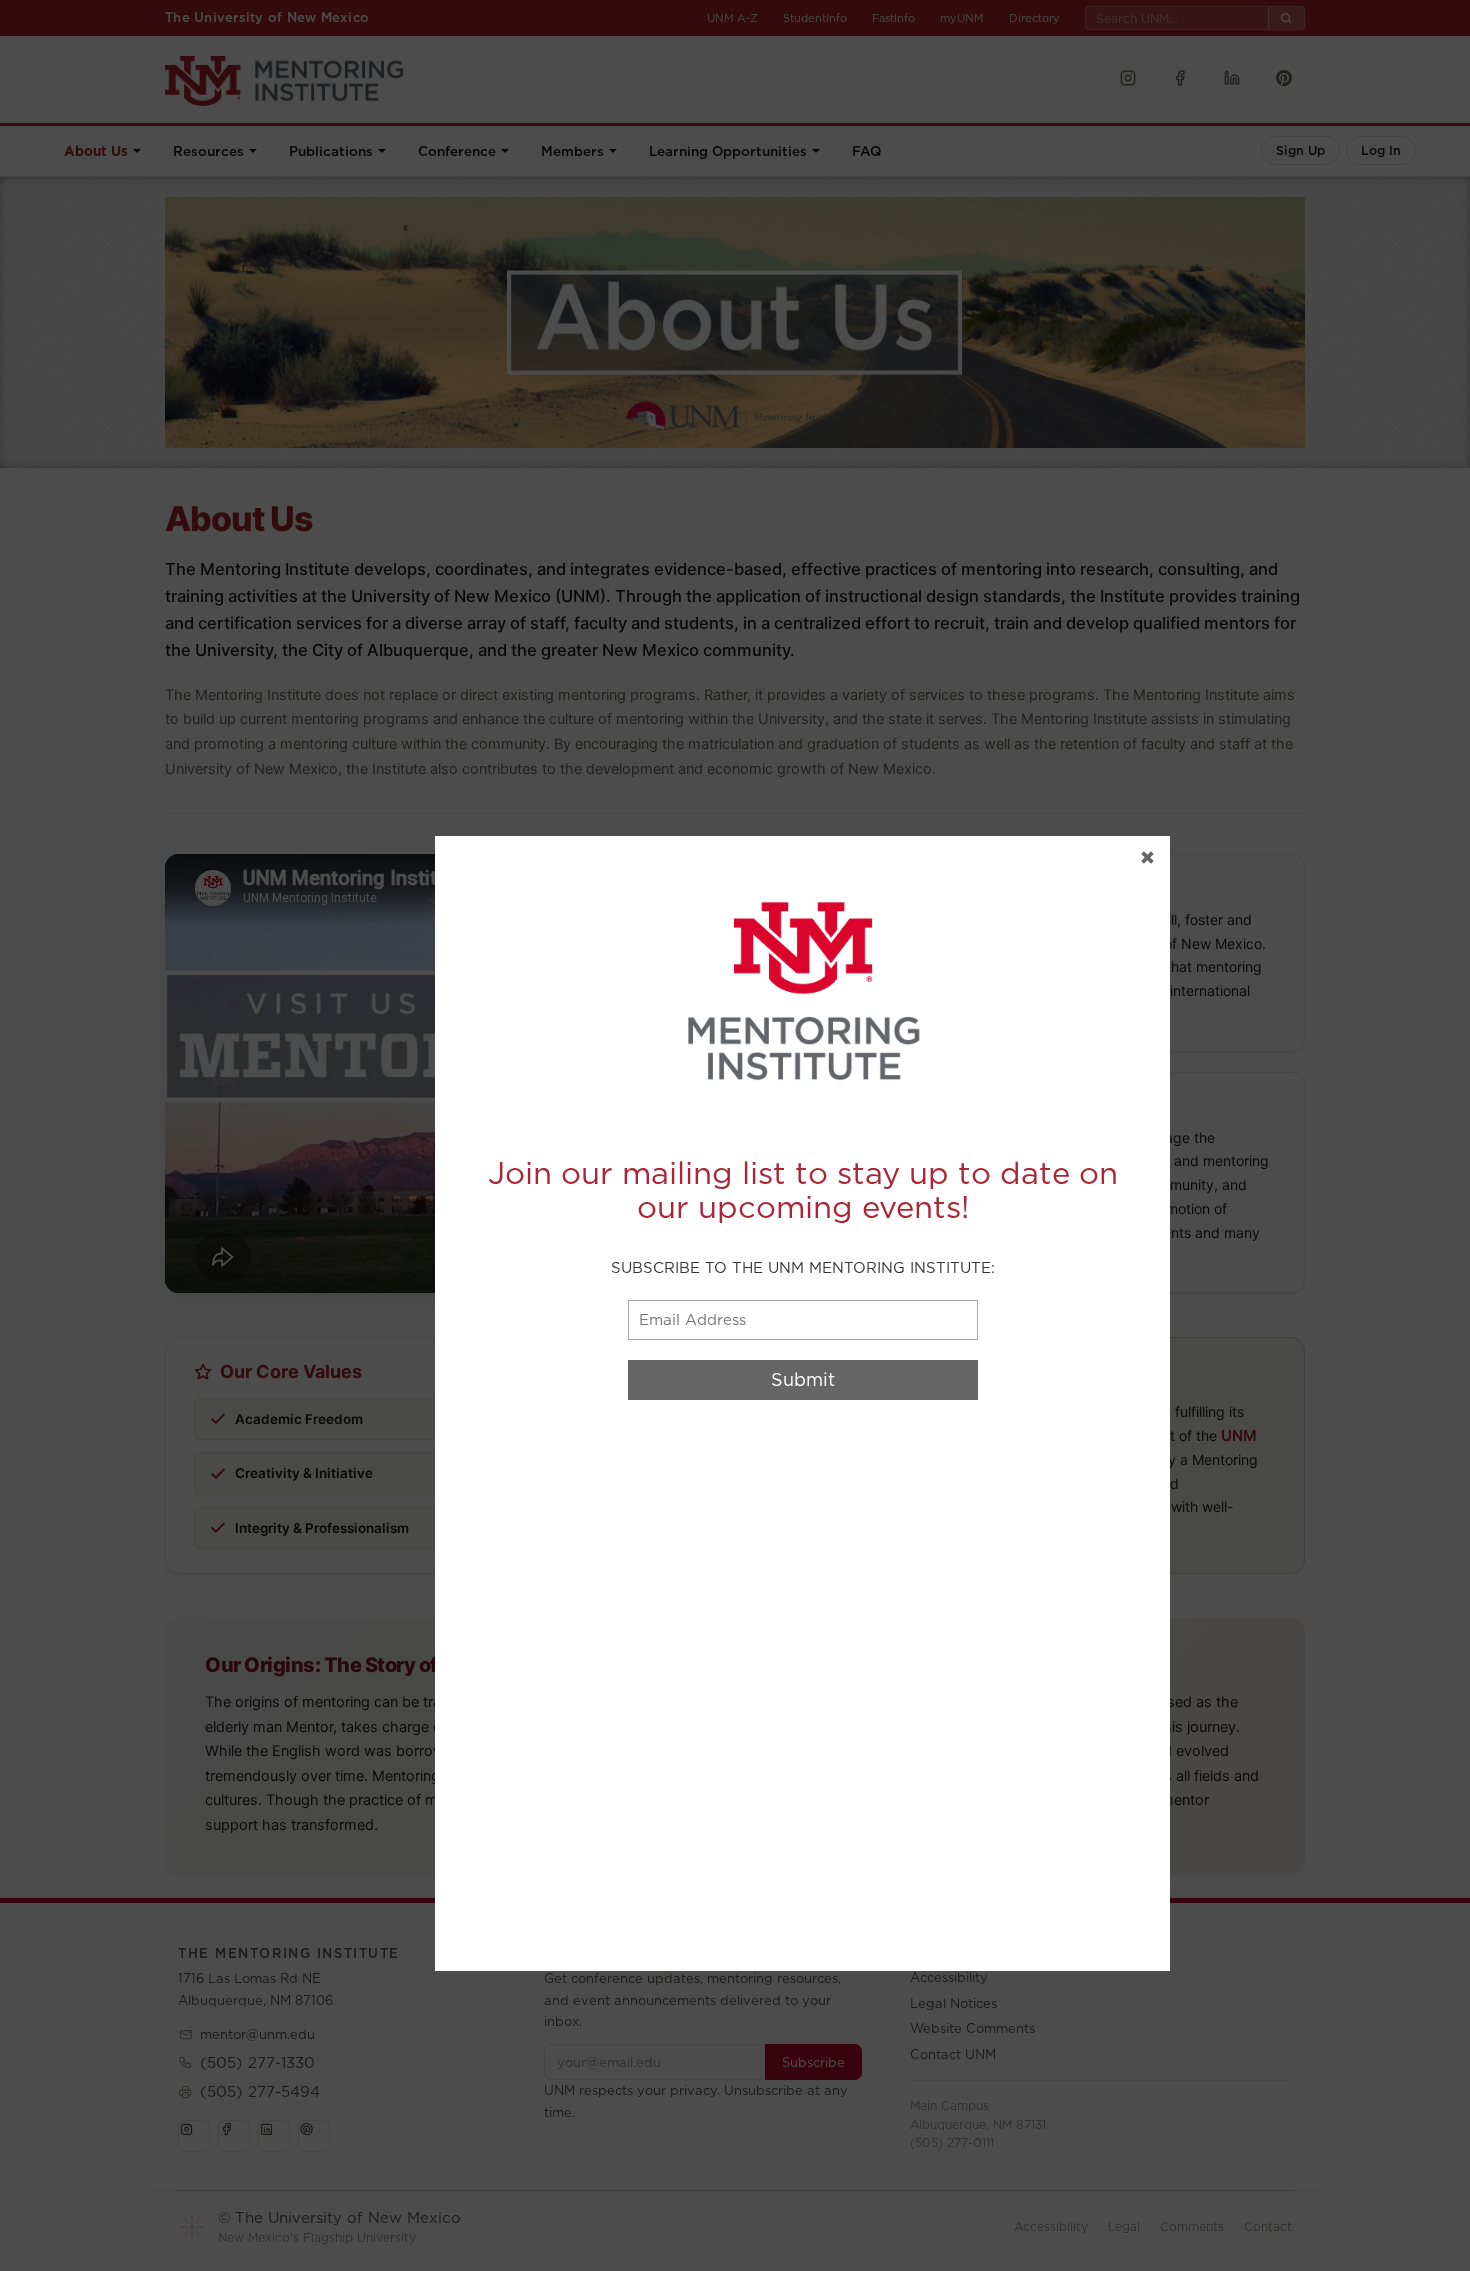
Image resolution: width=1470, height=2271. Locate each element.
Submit (803, 1379)
